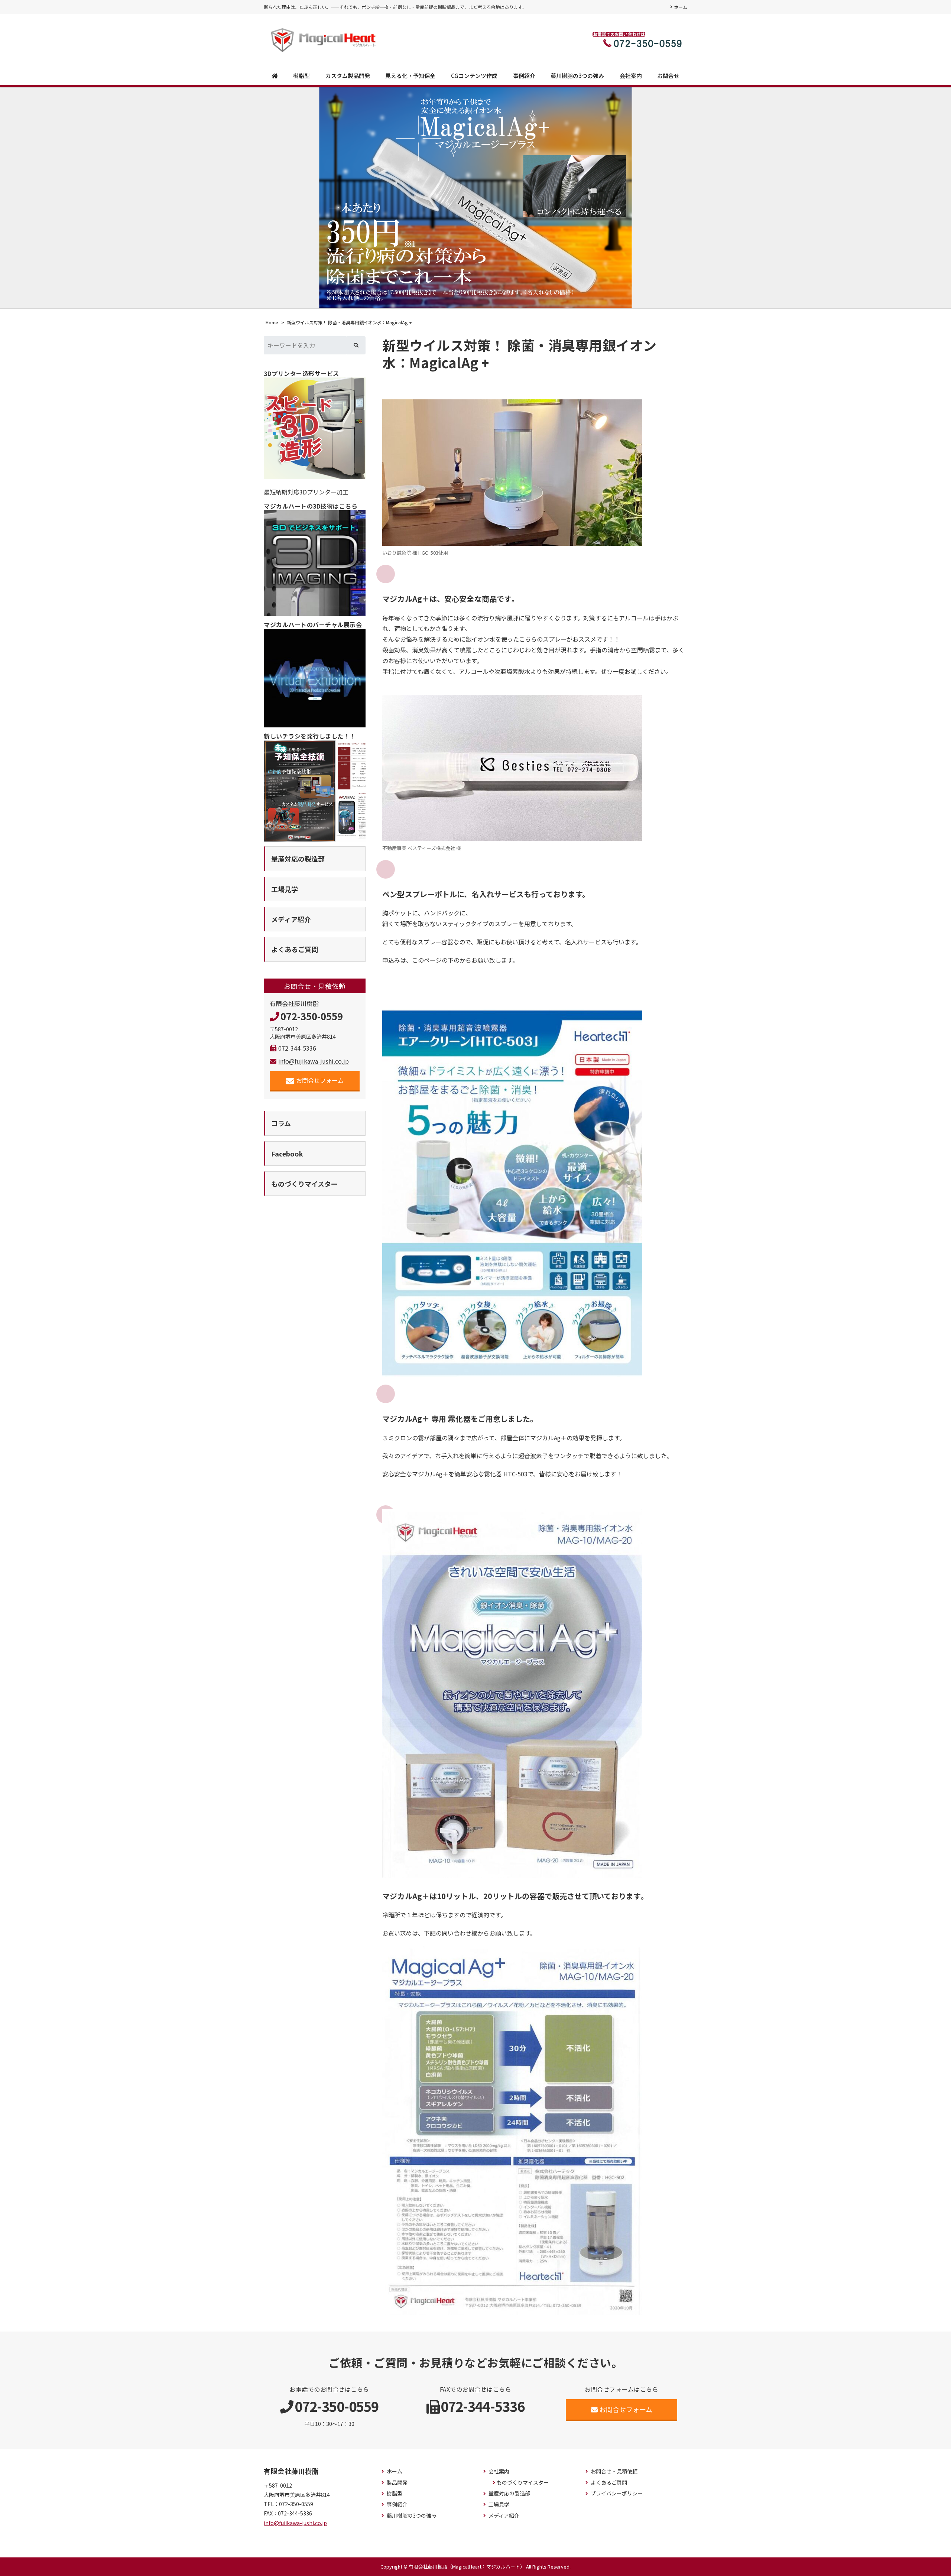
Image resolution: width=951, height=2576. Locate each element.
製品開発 (397, 2483)
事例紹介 (524, 76)
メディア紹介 (504, 2516)
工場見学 (499, 2504)
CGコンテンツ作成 (474, 76)
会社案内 (631, 76)
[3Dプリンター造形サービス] (315, 428)
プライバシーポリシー (617, 2493)
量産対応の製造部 (509, 2493)
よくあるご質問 (609, 2483)
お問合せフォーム (320, 1080)
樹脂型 (301, 76)
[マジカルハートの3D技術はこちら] (315, 563)
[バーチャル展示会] (315, 678)
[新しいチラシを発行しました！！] (315, 791)
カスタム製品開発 (348, 76)
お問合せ (668, 76)
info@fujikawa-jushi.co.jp (314, 1061)
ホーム (681, 7)
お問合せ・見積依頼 (614, 2471)
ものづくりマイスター (523, 2483)
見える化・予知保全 (410, 76)
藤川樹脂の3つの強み (577, 76)
